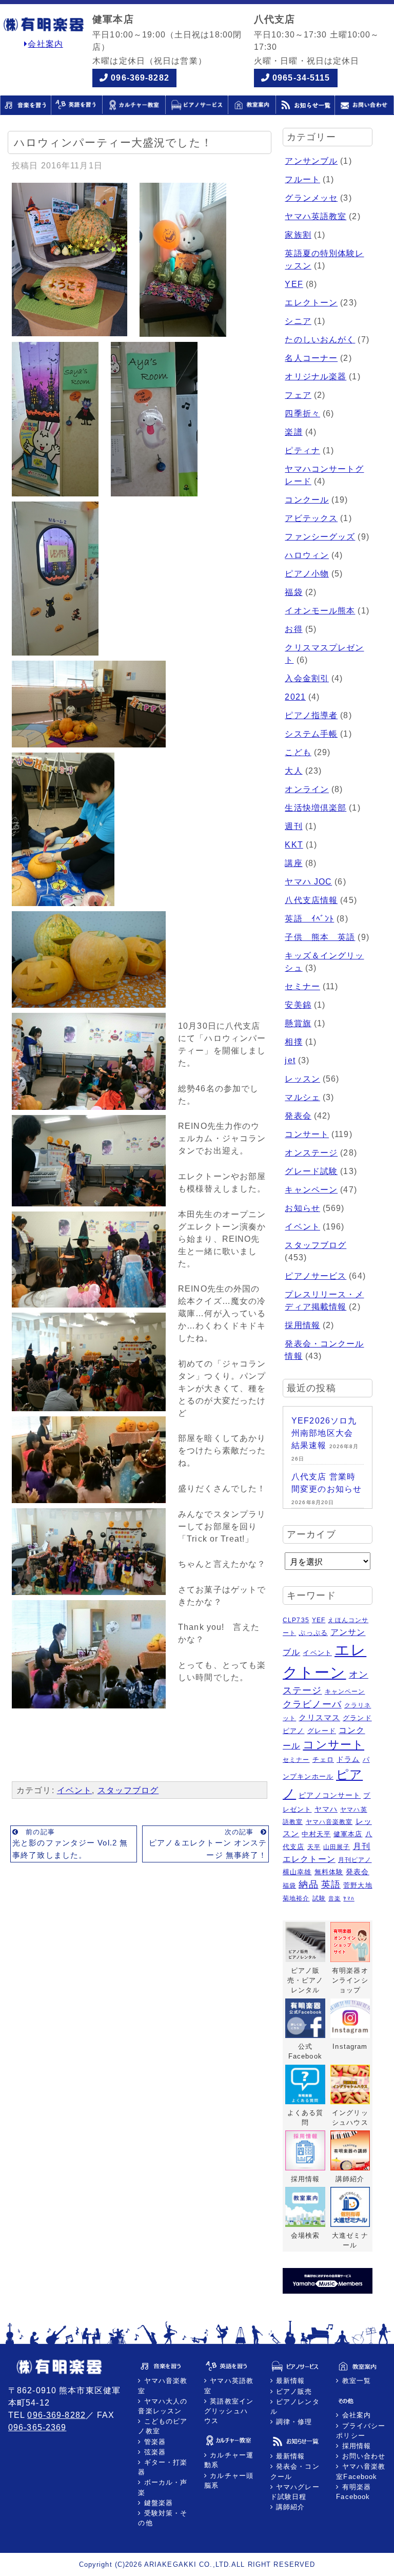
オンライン (307, 789)
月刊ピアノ (355, 1860)
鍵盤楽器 (157, 2503)
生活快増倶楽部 (316, 808)
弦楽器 (154, 2452)
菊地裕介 (296, 1898)
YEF (294, 284)
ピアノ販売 (293, 2391)
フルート (302, 179)
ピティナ (302, 450)
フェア (298, 395)
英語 (331, 1885)
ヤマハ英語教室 (316, 216)
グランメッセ (311, 198)
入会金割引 (307, 678)
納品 (308, 1885)
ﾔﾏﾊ (349, 1898)
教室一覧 (355, 2381)
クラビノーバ (312, 1704)
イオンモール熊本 (320, 611)
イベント (74, 1790)
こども (298, 752)
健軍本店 (348, 1834)
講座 (293, 863)
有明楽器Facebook (353, 2492)
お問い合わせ (362, 2456)
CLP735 (296, 1620)
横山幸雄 (297, 1872)
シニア (298, 321)
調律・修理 (293, 2422)
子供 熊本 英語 (320, 937)
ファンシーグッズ (320, 537)
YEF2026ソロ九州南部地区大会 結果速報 (324, 1433)
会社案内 (45, 44)
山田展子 (337, 1847)
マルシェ (302, 1097)
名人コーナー (311, 358)
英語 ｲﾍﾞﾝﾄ (309, 919)
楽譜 (293, 432)
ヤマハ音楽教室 (329, 1822)
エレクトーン (311, 303)
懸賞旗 (298, 1023)
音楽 (334, 1898)
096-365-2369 (37, 2427)
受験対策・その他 (163, 2518)
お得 (293, 629)
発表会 (298, 1116)
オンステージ (311, 1153)
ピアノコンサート (330, 1795)
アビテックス (311, 518)
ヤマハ (326, 1809)
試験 (319, 1898)
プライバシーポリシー (361, 2431)
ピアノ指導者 (311, 715)
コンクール (307, 500)
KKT (294, 845)
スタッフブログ (128, 1790)
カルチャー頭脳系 (229, 2481)
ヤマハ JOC (308, 882)
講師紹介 (289, 2507)
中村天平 (316, 1834)
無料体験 (329, 1872)
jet (290, 1060)
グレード (322, 1731)
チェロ (323, 1760)
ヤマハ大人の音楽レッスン (163, 2406)
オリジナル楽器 (316, 377)
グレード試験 (311, 1171)
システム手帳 (311, 734)
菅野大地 (358, 1885)
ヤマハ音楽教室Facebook (361, 2471)
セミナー (302, 986)
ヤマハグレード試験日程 (295, 2492)
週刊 (293, 826)
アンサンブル (311, 161)
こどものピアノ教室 (163, 2426)
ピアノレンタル (295, 2407)
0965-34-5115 (301, 78)
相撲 (293, 1042)
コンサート (307, 1134)
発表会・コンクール (295, 2471)
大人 (293, 771)
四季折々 (302, 414)
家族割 (298, 235)
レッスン (302, 1079)
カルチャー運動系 (229, 2460)
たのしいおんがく (320, 340)
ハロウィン (307, 555)
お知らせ (302, 1208)
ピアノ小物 (307, 574)
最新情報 (289, 2381)
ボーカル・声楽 (163, 2487)
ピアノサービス (316, 1276)
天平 (314, 1847)
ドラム (348, 1759)
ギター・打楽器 (163, 2467)
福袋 (293, 592)
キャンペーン (311, 1190)
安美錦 (298, 1005)
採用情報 (302, 1325)
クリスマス (319, 1718)
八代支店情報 (311, 900)
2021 (295, 697)
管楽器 (154, 2442)
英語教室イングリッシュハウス (229, 2411)
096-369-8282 (140, 78)
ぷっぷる (313, 1633)
